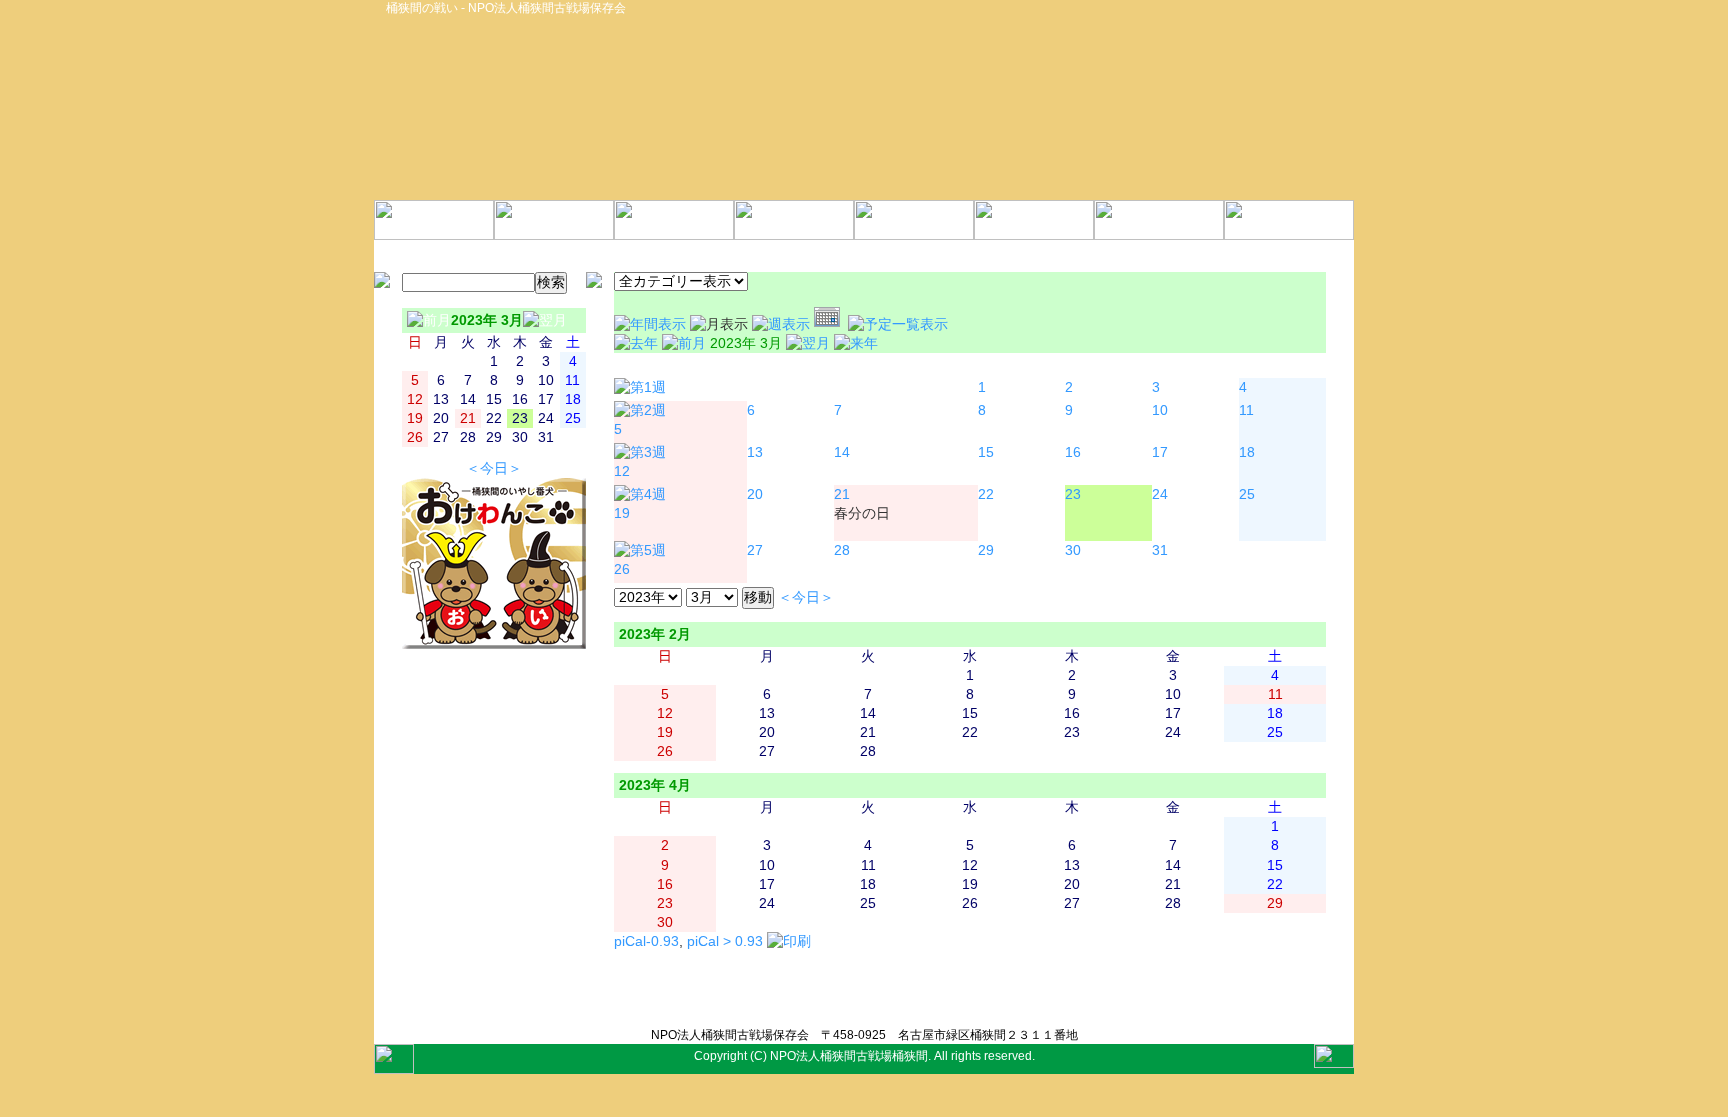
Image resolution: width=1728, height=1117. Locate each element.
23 (1073, 494)
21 (842, 494)
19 (622, 513)
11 (1246, 410)
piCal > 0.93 (725, 941)
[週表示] (783, 324)
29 (986, 550)
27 (755, 550)
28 (842, 550)
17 (1160, 452)
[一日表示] (831, 324)
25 (1247, 494)
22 (986, 494)
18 (1247, 452)
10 (1160, 410)
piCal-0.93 (646, 941)
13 (755, 452)
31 (1160, 550)
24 (1160, 494)
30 (1073, 550)
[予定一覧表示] (898, 324)
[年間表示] (652, 324)
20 (755, 494)
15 (986, 452)
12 (622, 471)
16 (1073, 452)
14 (842, 452)
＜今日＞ (494, 468)
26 (622, 569)
